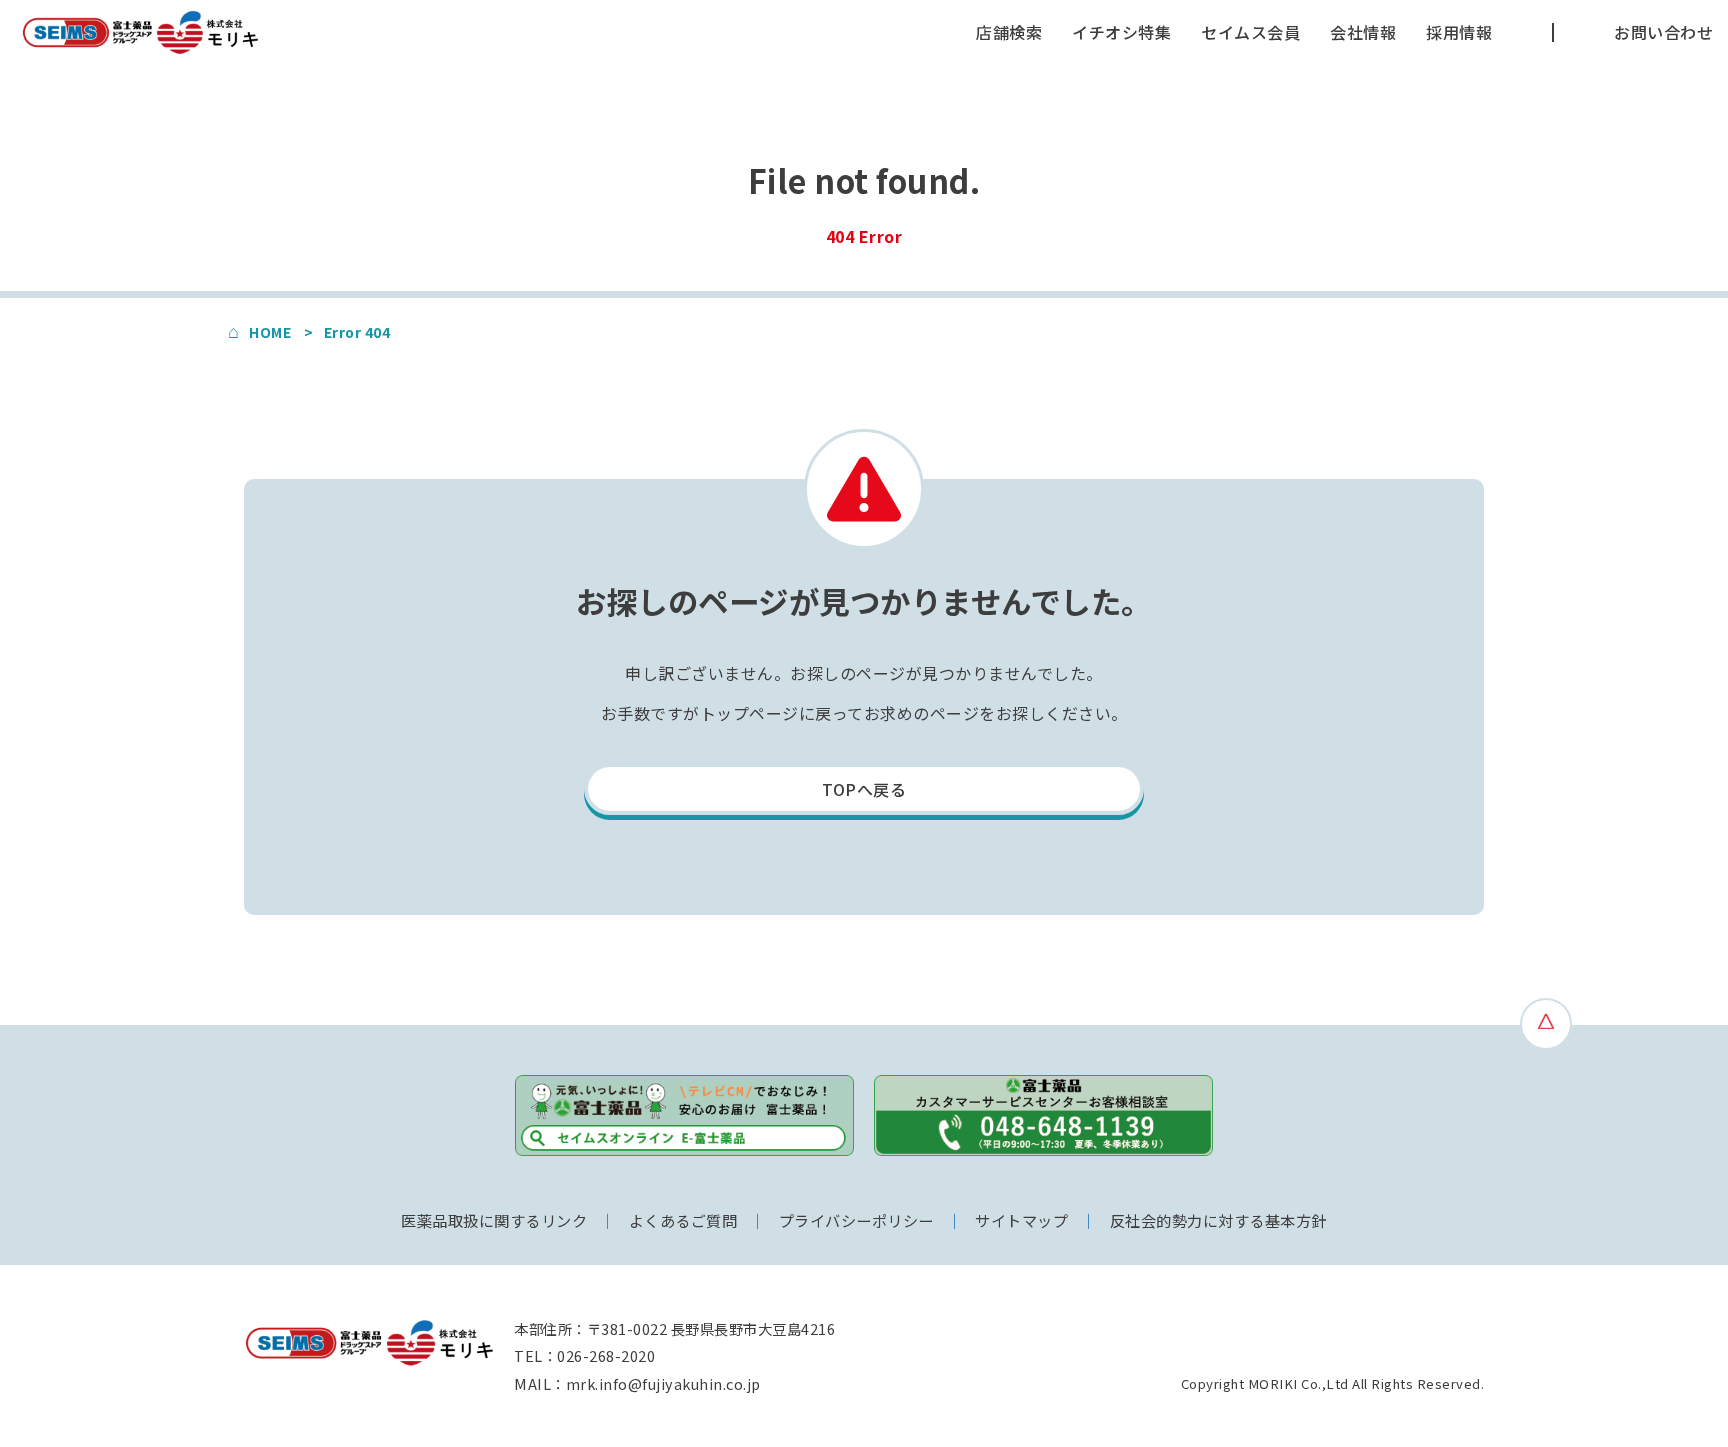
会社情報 (1363, 32)
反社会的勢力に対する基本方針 (1218, 1220)
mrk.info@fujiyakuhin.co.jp (663, 1383)
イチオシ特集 (1121, 32)
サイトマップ (1021, 1220)
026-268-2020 (606, 1355)
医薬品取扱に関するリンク (494, 1220)
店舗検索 (1009, 32)
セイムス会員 (1250, 32)
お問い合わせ (1663, 32)
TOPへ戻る (864, 789)
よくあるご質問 (683, 1220)
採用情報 (1459, 32)
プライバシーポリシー (856, 1220)
